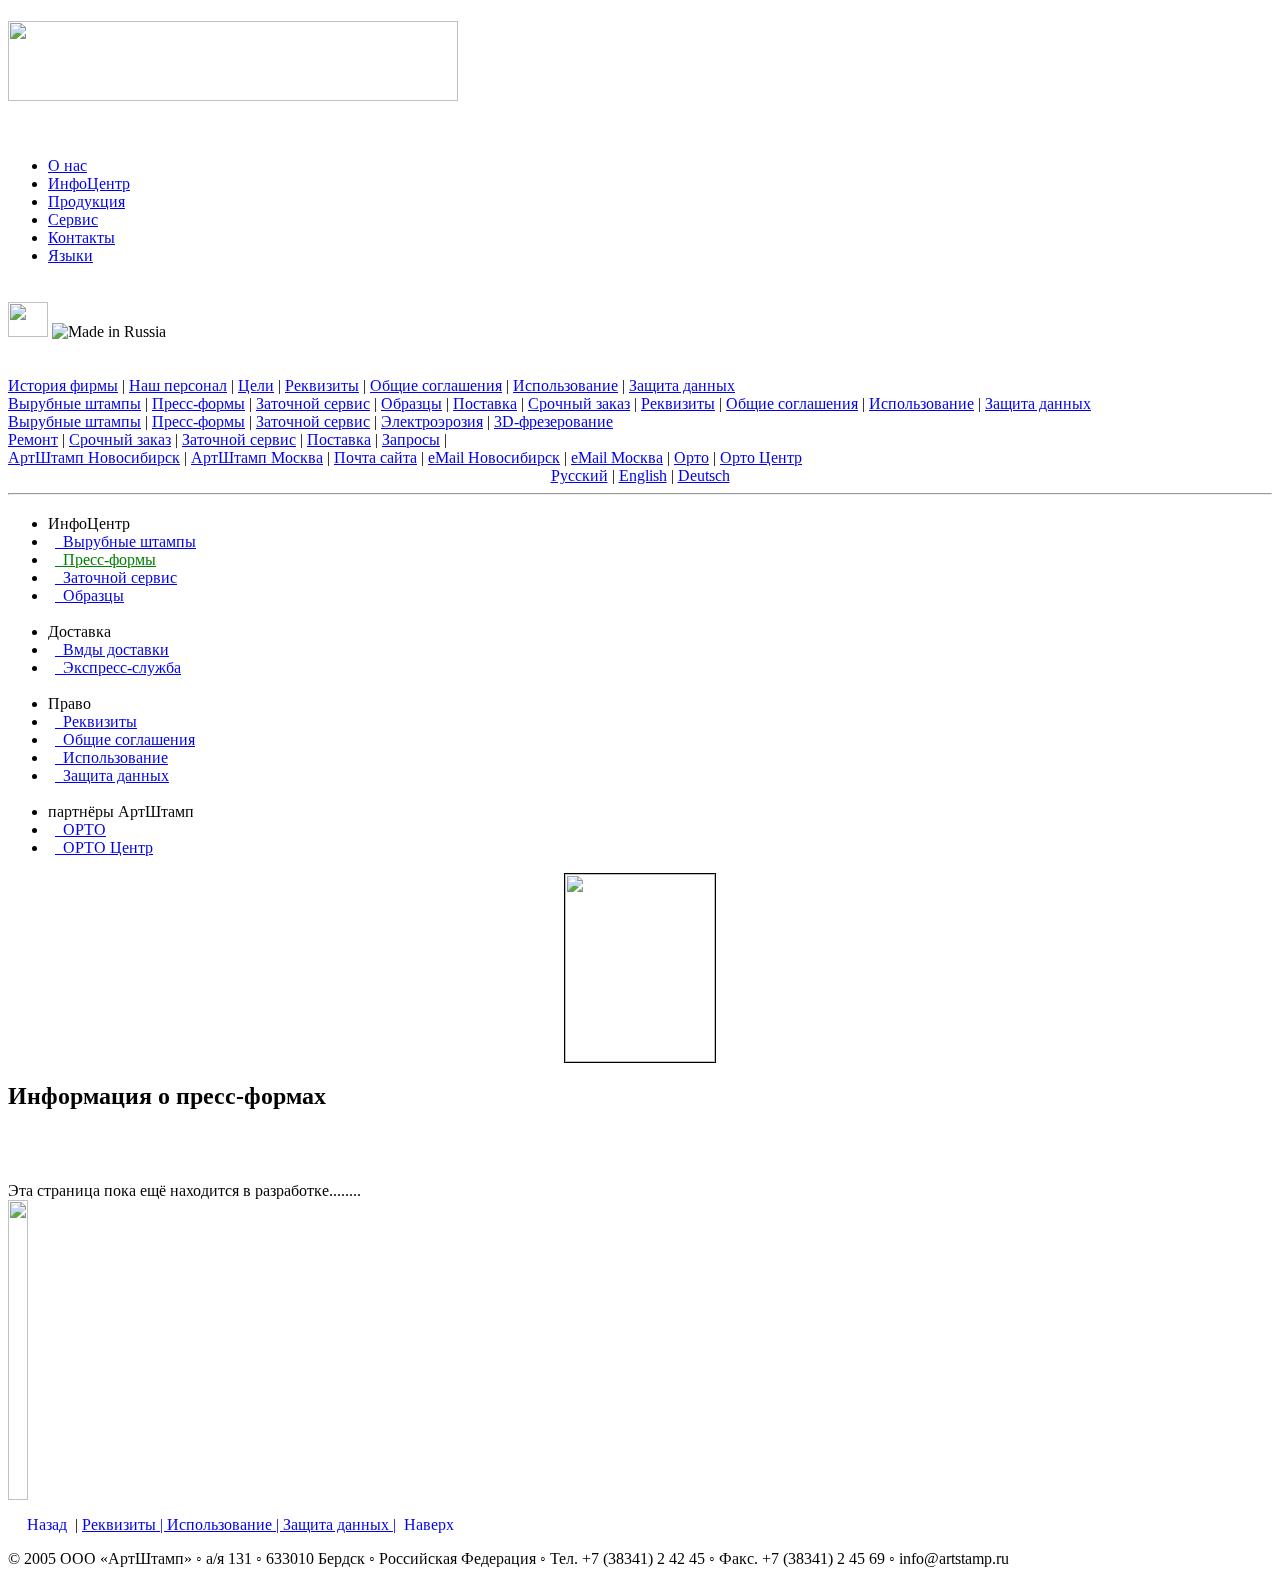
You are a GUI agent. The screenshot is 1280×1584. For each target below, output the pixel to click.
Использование (565, 385)
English (643, 475)
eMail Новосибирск (494, 457)
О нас (67, 165)
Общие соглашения (436, 385)
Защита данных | (339, 1524)
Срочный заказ (579, 403)
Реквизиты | (124, 1524)
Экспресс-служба (118, 667)
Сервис (73, 219)
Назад (47, 1524)
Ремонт (33, 439)
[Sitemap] (61, 292)
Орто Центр (761, 457)
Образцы (411, 403)
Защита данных (682, 385)
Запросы (411, 439)
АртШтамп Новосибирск (94, 457)
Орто (691, 457)
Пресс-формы (198, 403)
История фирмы (63, 385)
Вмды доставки (112, 649)
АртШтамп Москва (257, 457)
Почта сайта (375, 457)
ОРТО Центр (104, 847)
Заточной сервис (313, 403)
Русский (579, 475)
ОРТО (80, 829)
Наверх (429, 1524)
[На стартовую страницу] (233, 90)
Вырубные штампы (74, 403)
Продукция (86, 201)
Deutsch (704, 475)
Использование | (225, 1524)
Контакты (81, 237)
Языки (70, 255)
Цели (256, 385)
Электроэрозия (432, 421)
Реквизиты (322, 385)
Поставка (485, 403)
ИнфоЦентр (89, 183)
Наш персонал (178, 385)
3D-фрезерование (553, 421)
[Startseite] (39, 292)
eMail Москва (617, 457)
